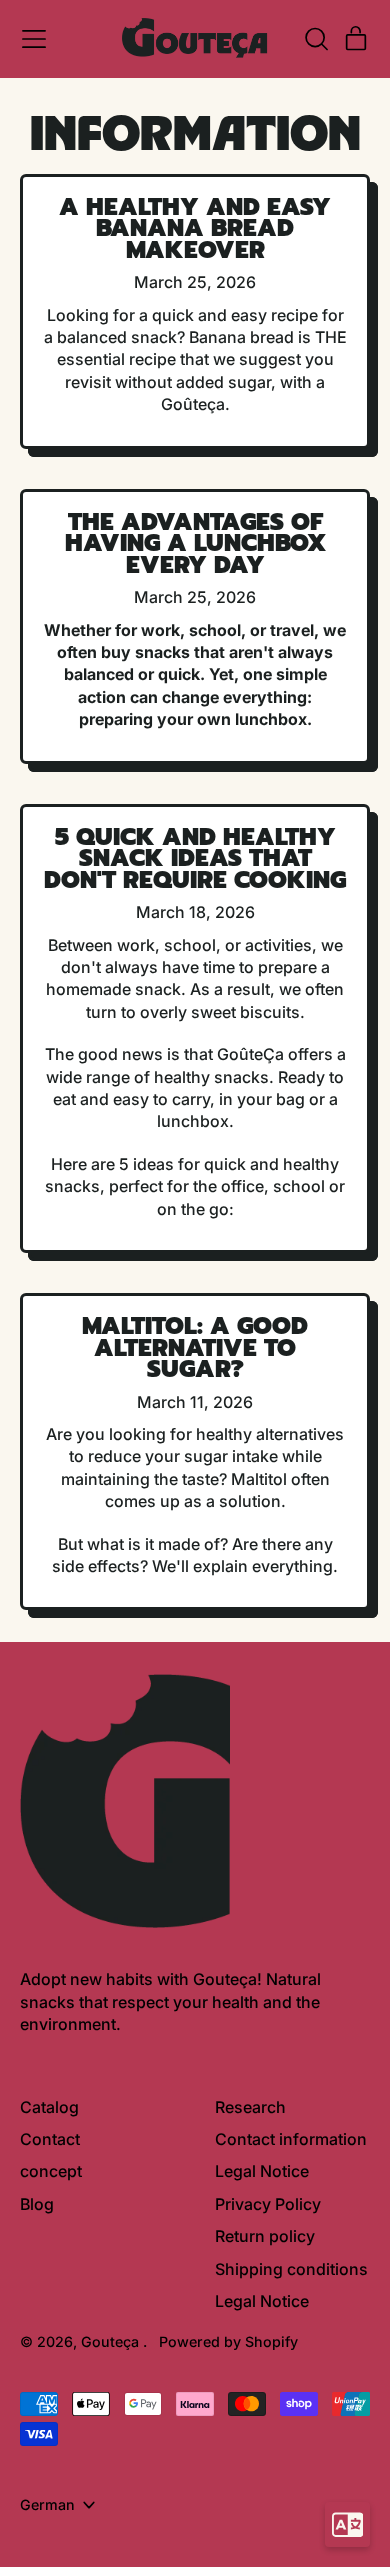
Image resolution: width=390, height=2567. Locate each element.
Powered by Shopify (228, 2341)
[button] (316, 39)
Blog (37, 2204)
